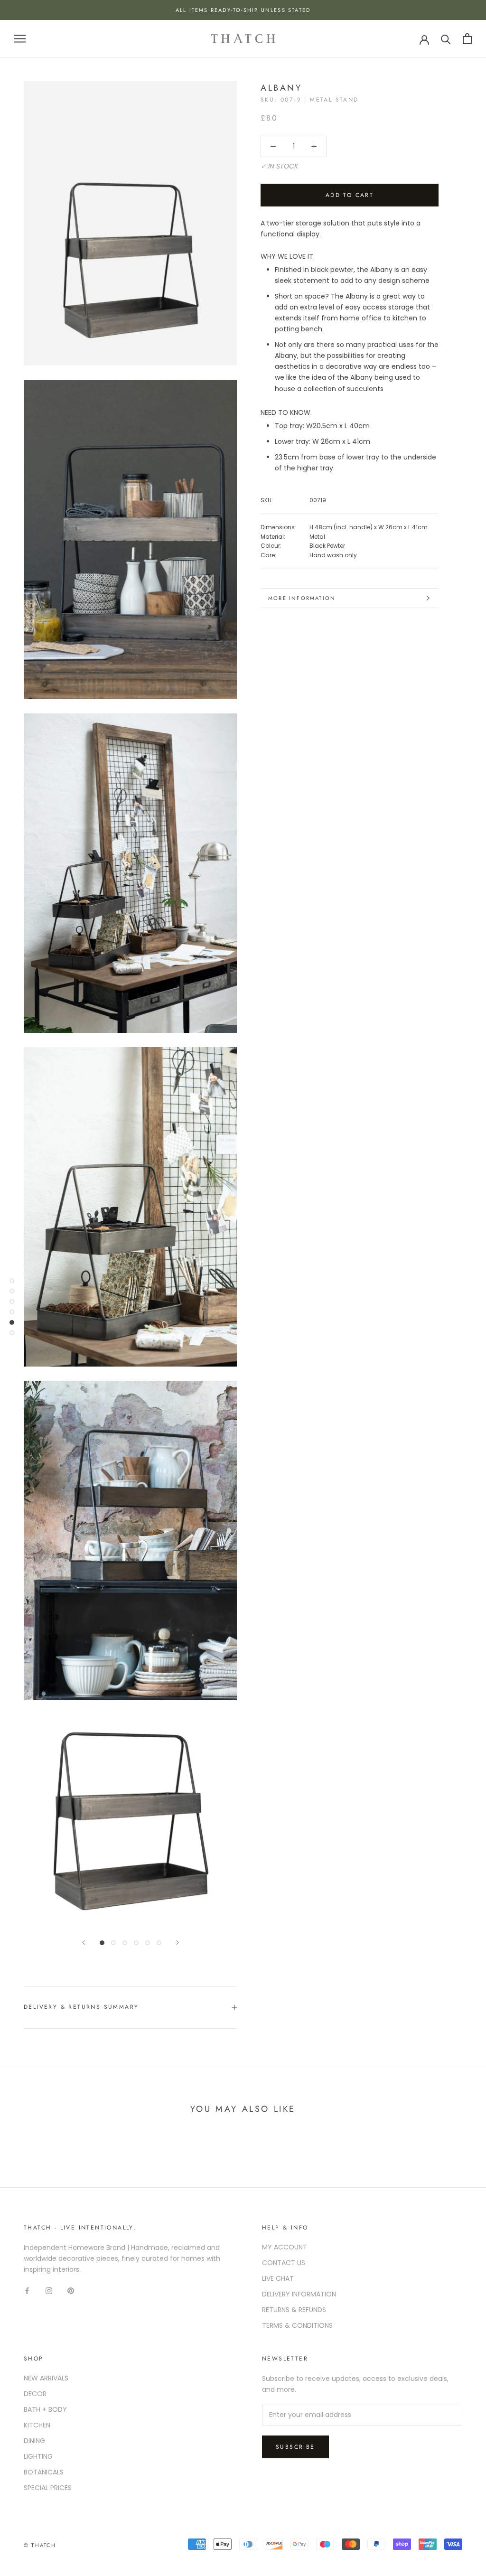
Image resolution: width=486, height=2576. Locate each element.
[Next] (178, 1943)
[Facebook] (27, 2290)
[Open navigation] (20, 39)
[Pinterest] (71, 2290)
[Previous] (84, 1943)
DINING (34, 2441)
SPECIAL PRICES (48, 2488)
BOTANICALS (44, 2472)
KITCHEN (37, 2425)
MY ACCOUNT (285, 2247)
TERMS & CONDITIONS (297, 2325)
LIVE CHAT (278, 2278)
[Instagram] (49, 2290)
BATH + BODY (45, 2409)
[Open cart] (467, 39)
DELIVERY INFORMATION (299, 2294)
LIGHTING (38, 2456)
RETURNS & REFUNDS (294, 2310)
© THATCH (40, 2545)
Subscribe (295, 2447)
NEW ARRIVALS (46, 2378)
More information (302, 598)
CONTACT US (284, 2263)
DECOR (35, 2394)
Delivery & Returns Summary (81, 2007)
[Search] (446, 39)
